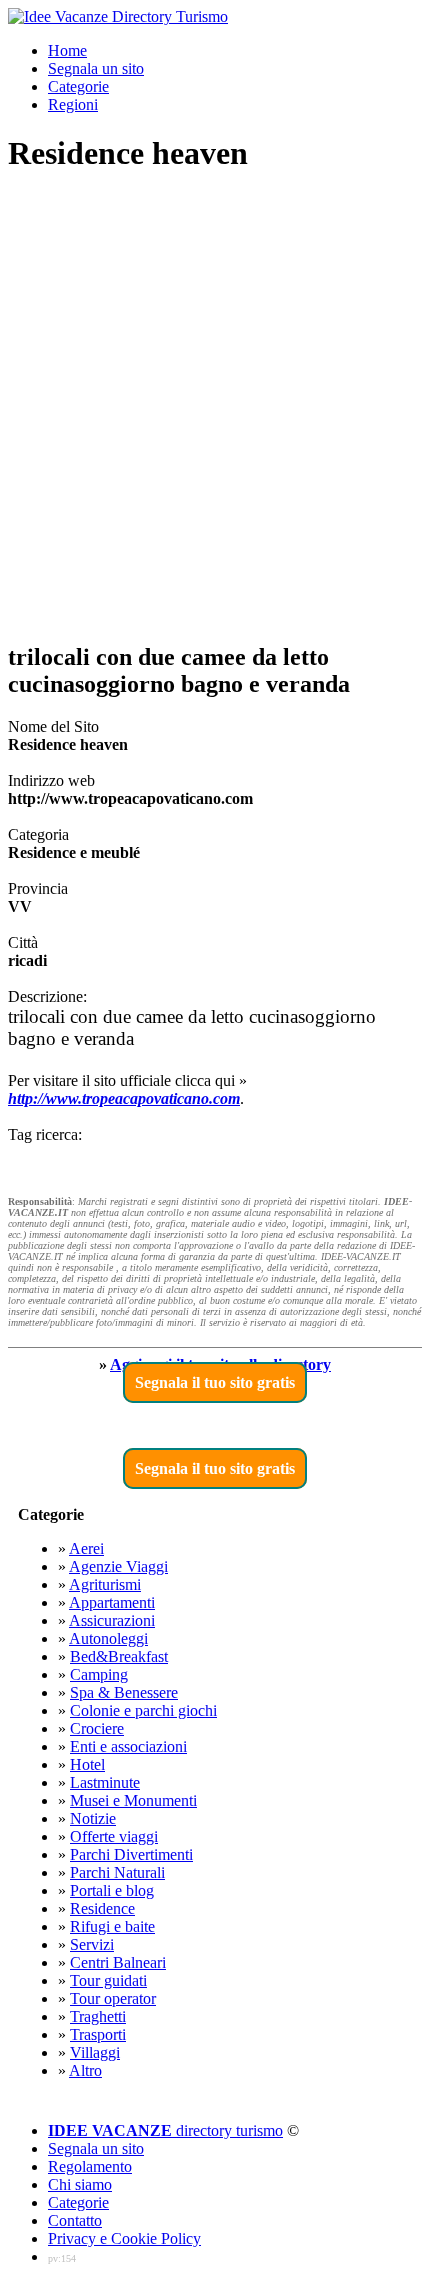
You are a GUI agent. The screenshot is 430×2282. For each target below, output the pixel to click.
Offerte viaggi (114, 1836)
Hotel (87, 1764)
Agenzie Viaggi (118, 1566)
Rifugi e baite (112, 1926)
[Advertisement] (215, 409)
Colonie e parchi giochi (143, 1710)
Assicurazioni (112, 1620)
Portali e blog (112, 1890)
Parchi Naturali (117, 1872)
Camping (99, 1674)
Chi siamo (80, 2184)
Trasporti (98, 2034)
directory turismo (165, 2130)
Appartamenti (112, 1602)
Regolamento (90, 2166)
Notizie (93, 1818)
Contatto (75, 2220)
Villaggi (95, 2052)
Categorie (78, 86)
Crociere (97, 1728)
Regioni (73, 104)
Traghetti (98, 2016)
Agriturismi (105, 1584)
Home (67, 50)
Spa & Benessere (124, 1692)
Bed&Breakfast (119, 1656)
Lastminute (105, 1782)
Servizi (92, 1944)
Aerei (86, 1548)
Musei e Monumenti (133, 1800)
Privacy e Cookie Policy (124, 2238)
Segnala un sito (96, 68)
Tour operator (113, 1998)
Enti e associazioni (128, 1746)
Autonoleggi (108, 1638)
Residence (102, 1908)
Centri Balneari (118, 1962)
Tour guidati (108, 1980)
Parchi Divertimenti (131, 1854)
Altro (85, 2070)
